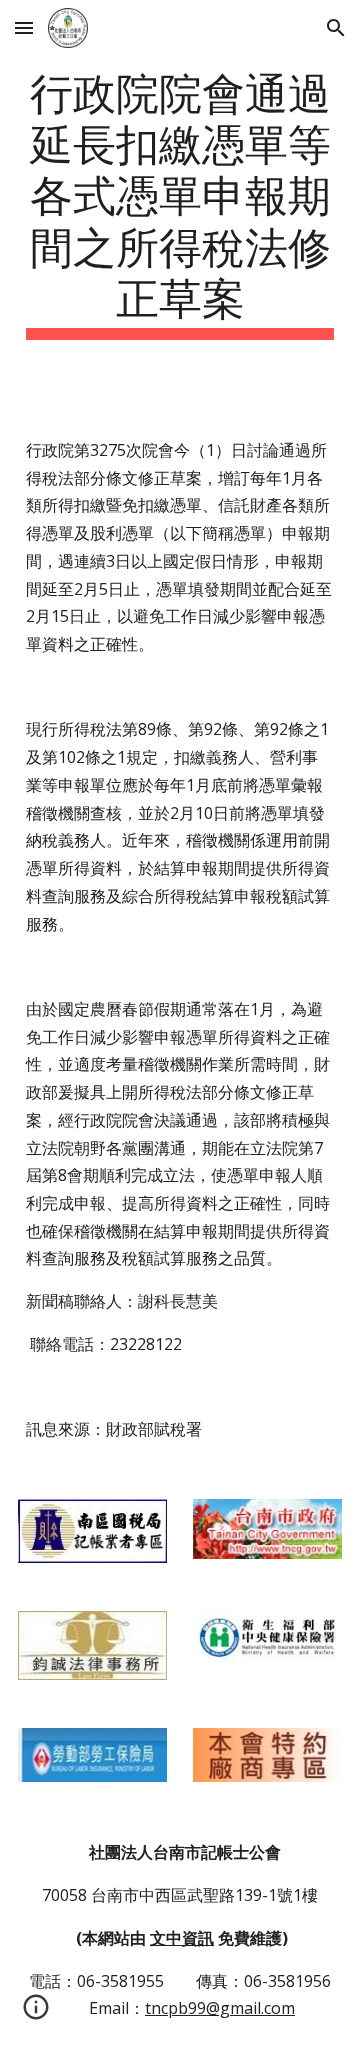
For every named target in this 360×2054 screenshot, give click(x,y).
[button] (24, 27)
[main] (180, 202)
